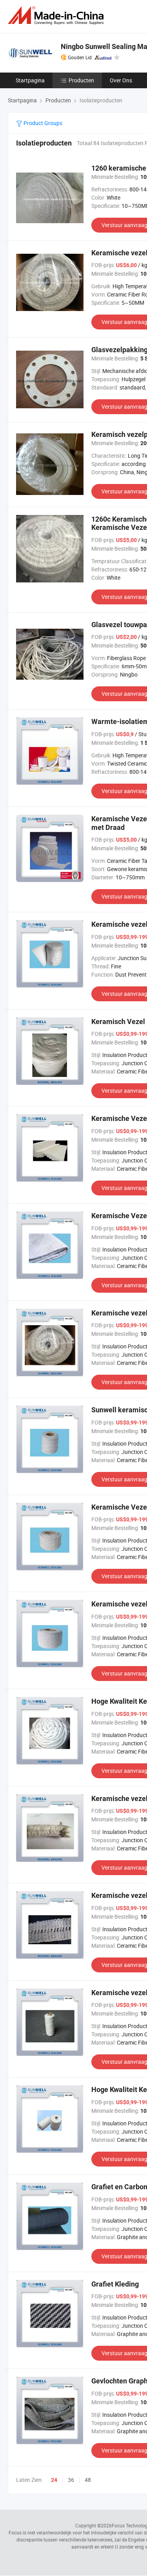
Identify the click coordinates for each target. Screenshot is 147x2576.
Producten (81, 80)
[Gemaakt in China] (57, 15)
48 (88, 2480)
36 (71, 2480)
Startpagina (30, 80)
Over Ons (121, 80)
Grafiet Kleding (115, 2284)
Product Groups (42, 123)
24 (54, 2480)
